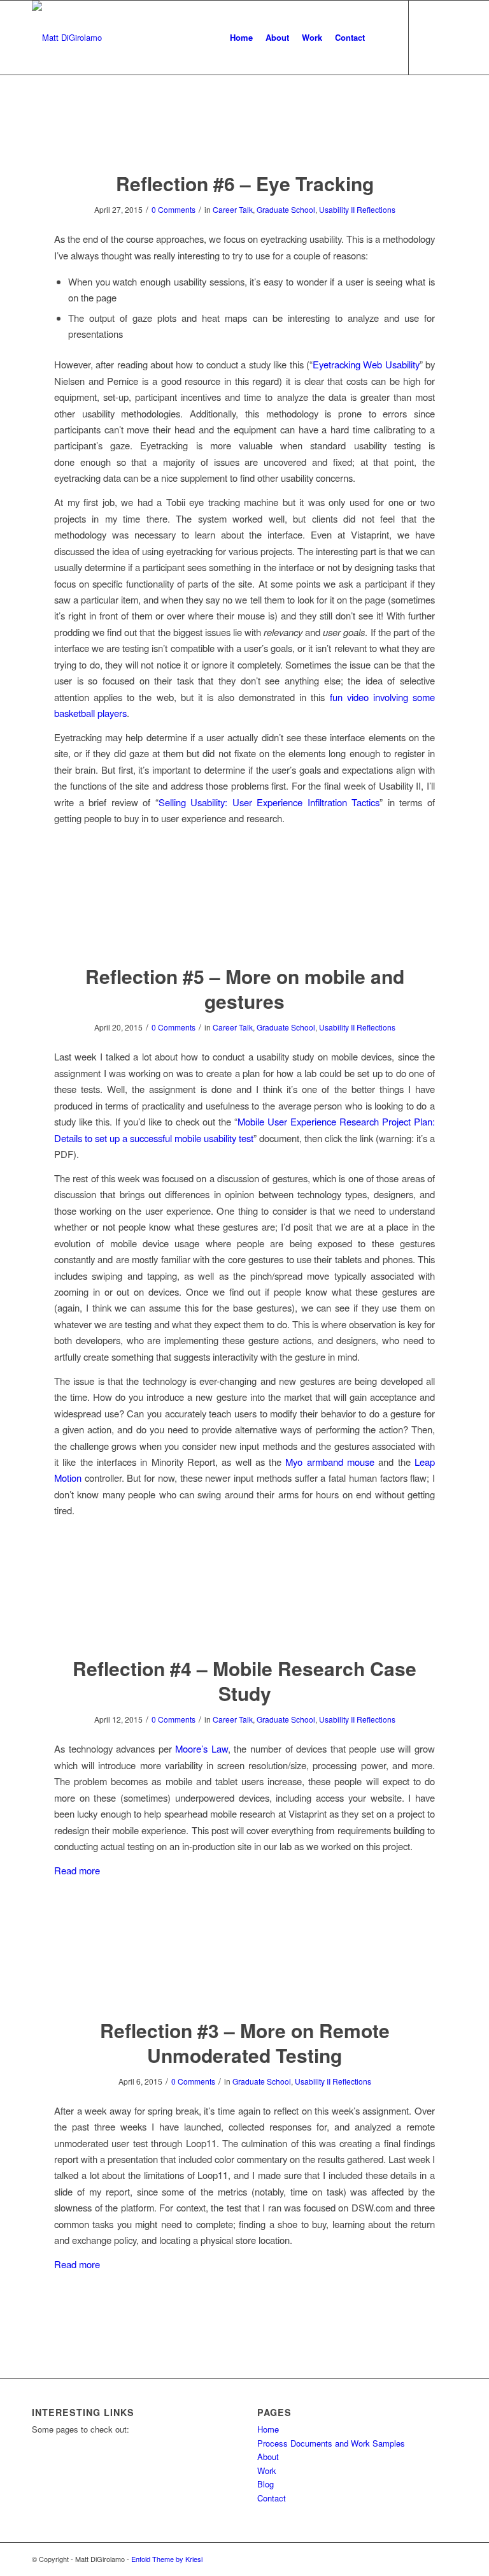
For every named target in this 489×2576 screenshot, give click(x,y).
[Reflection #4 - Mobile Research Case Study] (245, 1620)
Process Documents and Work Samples (331, 2443)
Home (268, 2429)
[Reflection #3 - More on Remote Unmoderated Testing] (245, 1982)
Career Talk (233, 209)
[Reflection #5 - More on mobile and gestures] (245, 928)
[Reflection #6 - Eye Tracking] (245, 135)
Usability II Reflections (357, 209)
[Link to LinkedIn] (448, 37)
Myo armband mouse (330, 1462)
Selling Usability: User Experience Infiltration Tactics (269, 802)
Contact (272, 2498)
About (268, 2457)
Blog (266, 2484)
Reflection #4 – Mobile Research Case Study (244, 1681)
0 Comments (174, 209)
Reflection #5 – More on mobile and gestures (245, 988)
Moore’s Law (202, 1748)
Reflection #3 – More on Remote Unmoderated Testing (245, 2043)
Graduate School (286, 209)
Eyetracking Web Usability (366, 364)
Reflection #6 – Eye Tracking (245, 183)
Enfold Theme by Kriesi (167, 2559)
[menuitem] (241, 38)
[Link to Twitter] (429, 37)
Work (267, 2471)
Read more (77, 1870)
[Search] (382, 38)
